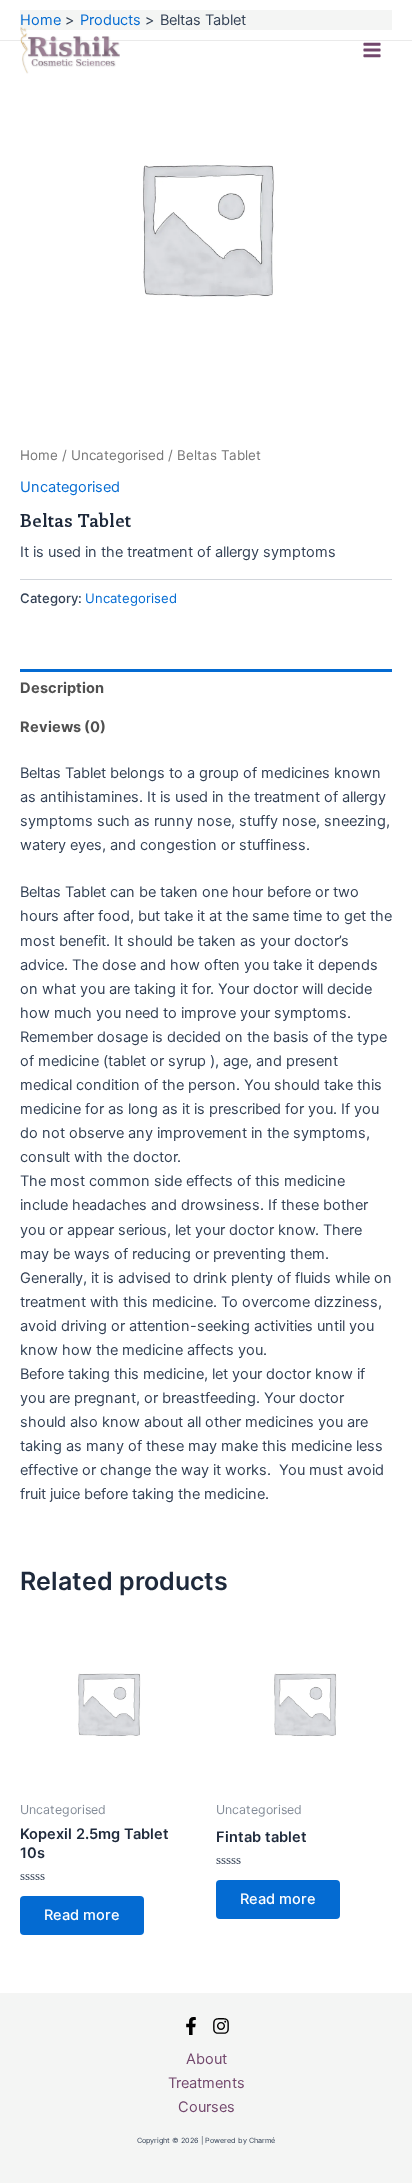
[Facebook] (191, 2026)
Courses (206, 2107)
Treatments (206, 2083)
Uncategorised (117, 455)
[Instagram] (221, 2026)
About (206, 2059)
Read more (82, 1915)
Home (39, 455)
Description (62, 688)
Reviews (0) (63, 727)
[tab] (206, 688)
